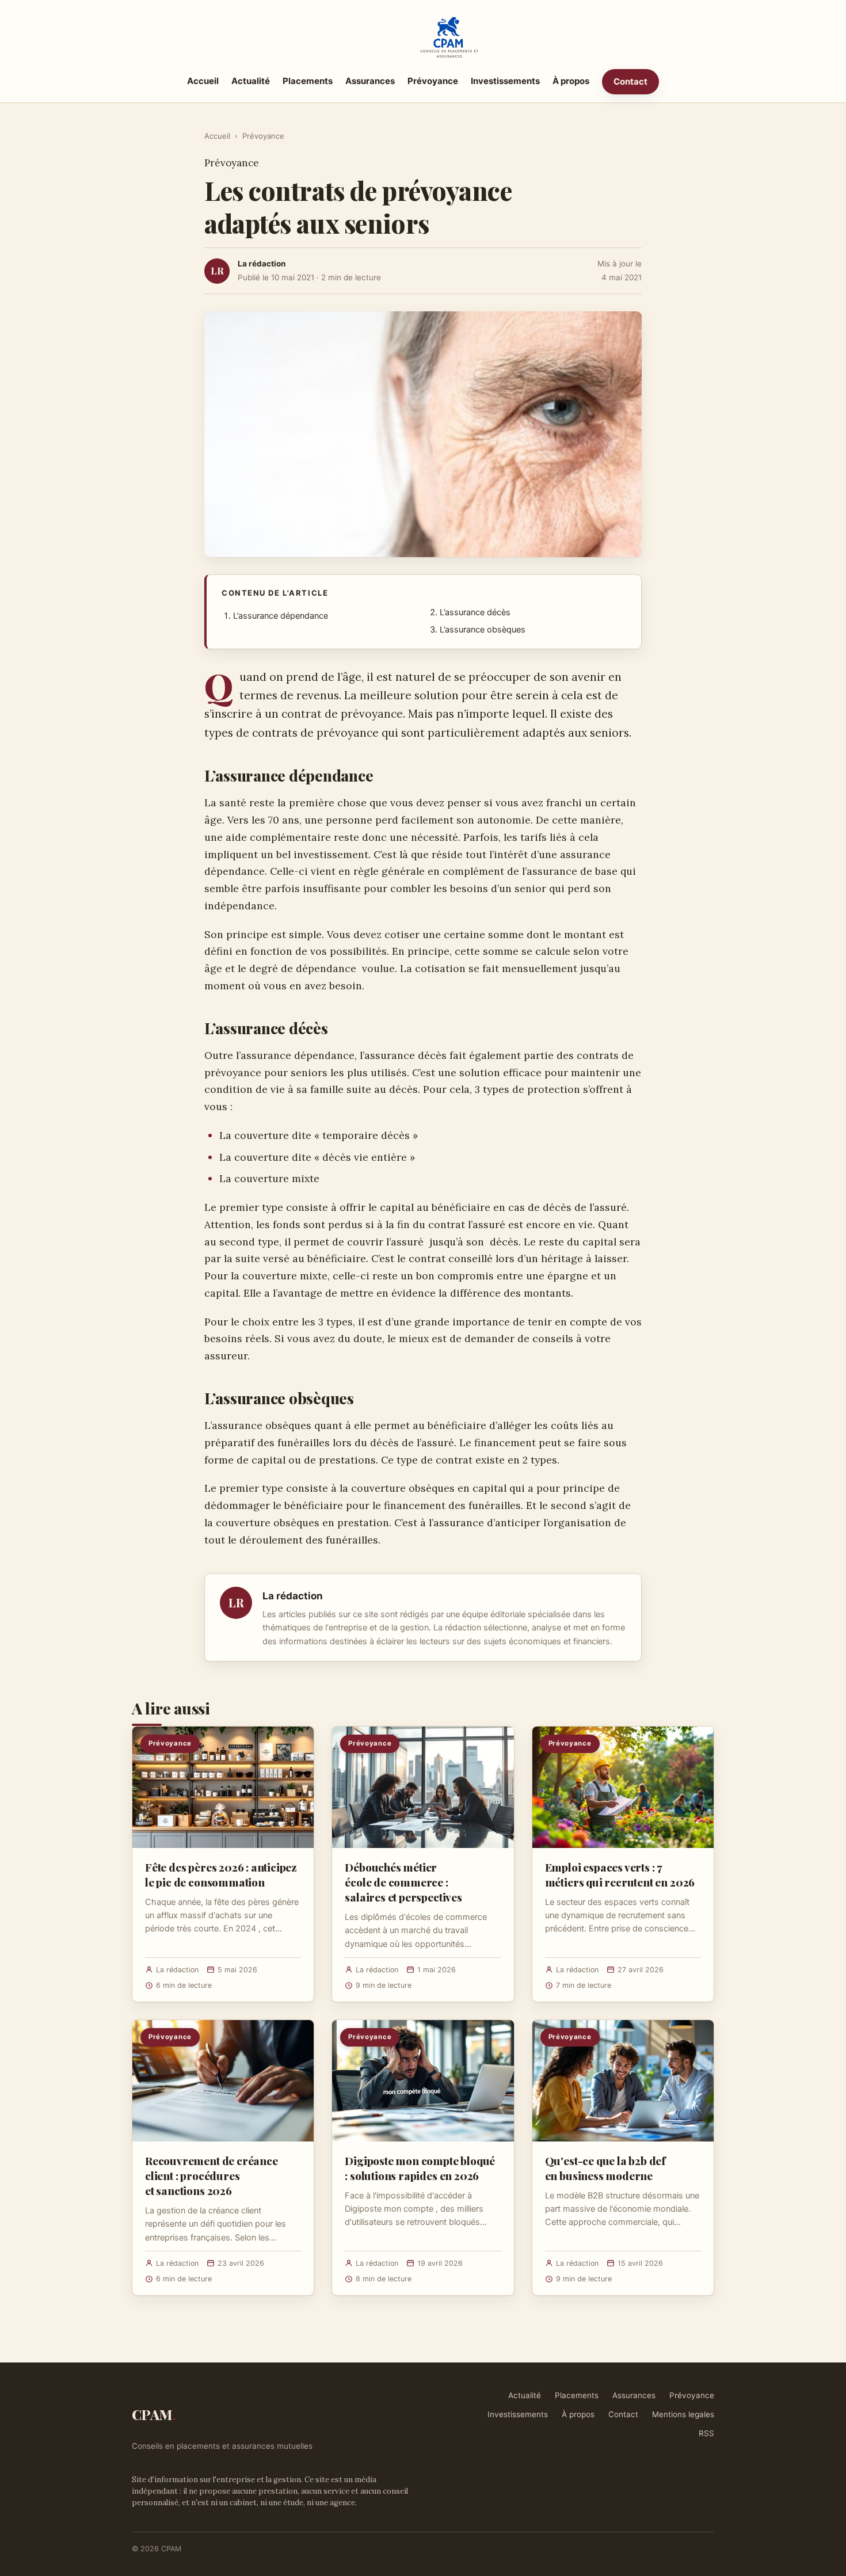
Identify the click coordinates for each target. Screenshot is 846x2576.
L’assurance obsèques (483, 630)
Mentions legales (683, 2414)
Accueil (203, 81)
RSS (706, 2433)
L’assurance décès (475, 612)
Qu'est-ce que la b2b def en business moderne (605, 2168)
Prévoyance (433, 81)
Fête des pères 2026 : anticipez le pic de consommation (221, 1874)
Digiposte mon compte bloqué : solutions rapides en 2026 (420, 2168)
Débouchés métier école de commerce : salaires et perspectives (403, 1882)
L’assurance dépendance (281, 616)
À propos (571, 81)
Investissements (505, 81)
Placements (308, 81)
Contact (630, 81)
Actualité (251, 81)
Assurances (370, 81)
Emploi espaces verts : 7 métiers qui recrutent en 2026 (620, 1874)
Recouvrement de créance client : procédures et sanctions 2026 (211, 2175)
